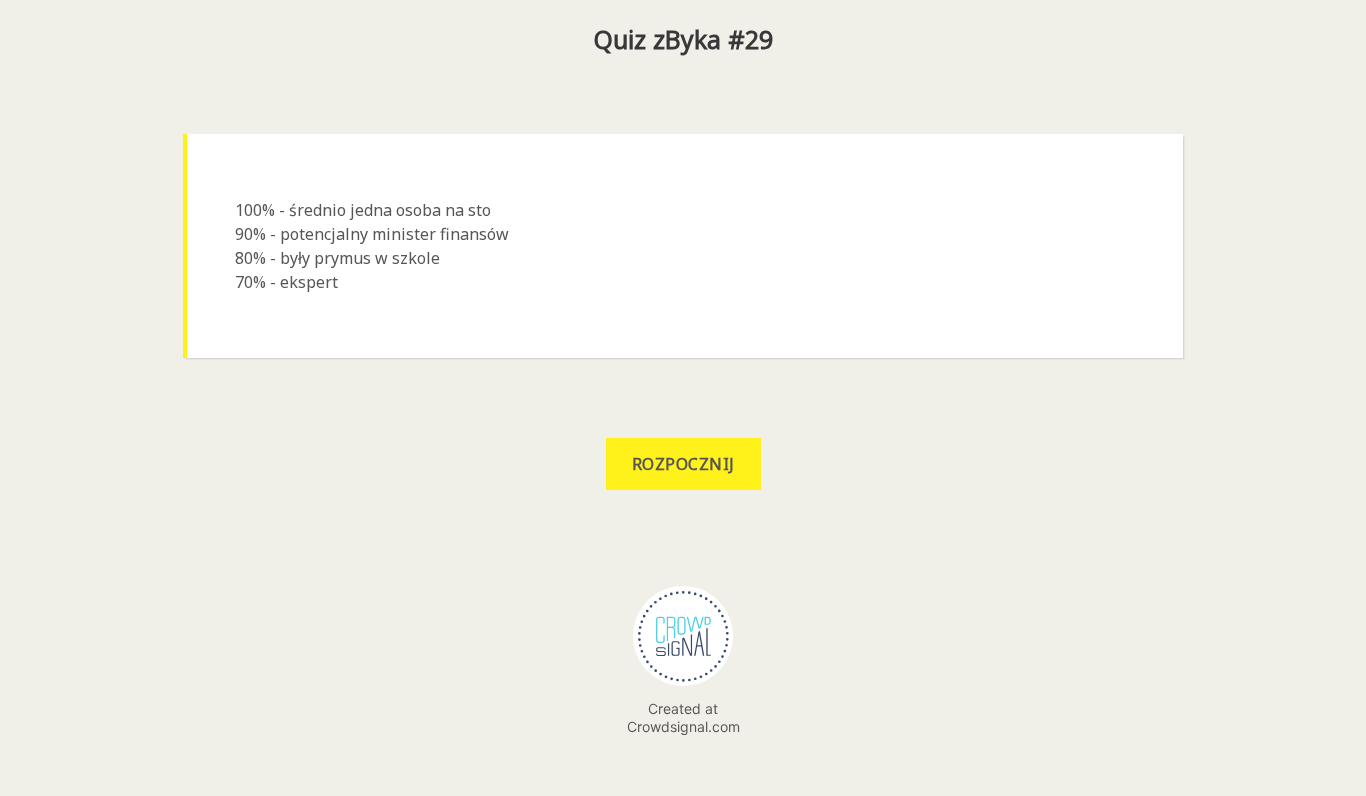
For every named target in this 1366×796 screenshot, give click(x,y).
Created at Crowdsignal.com (683, 717)
